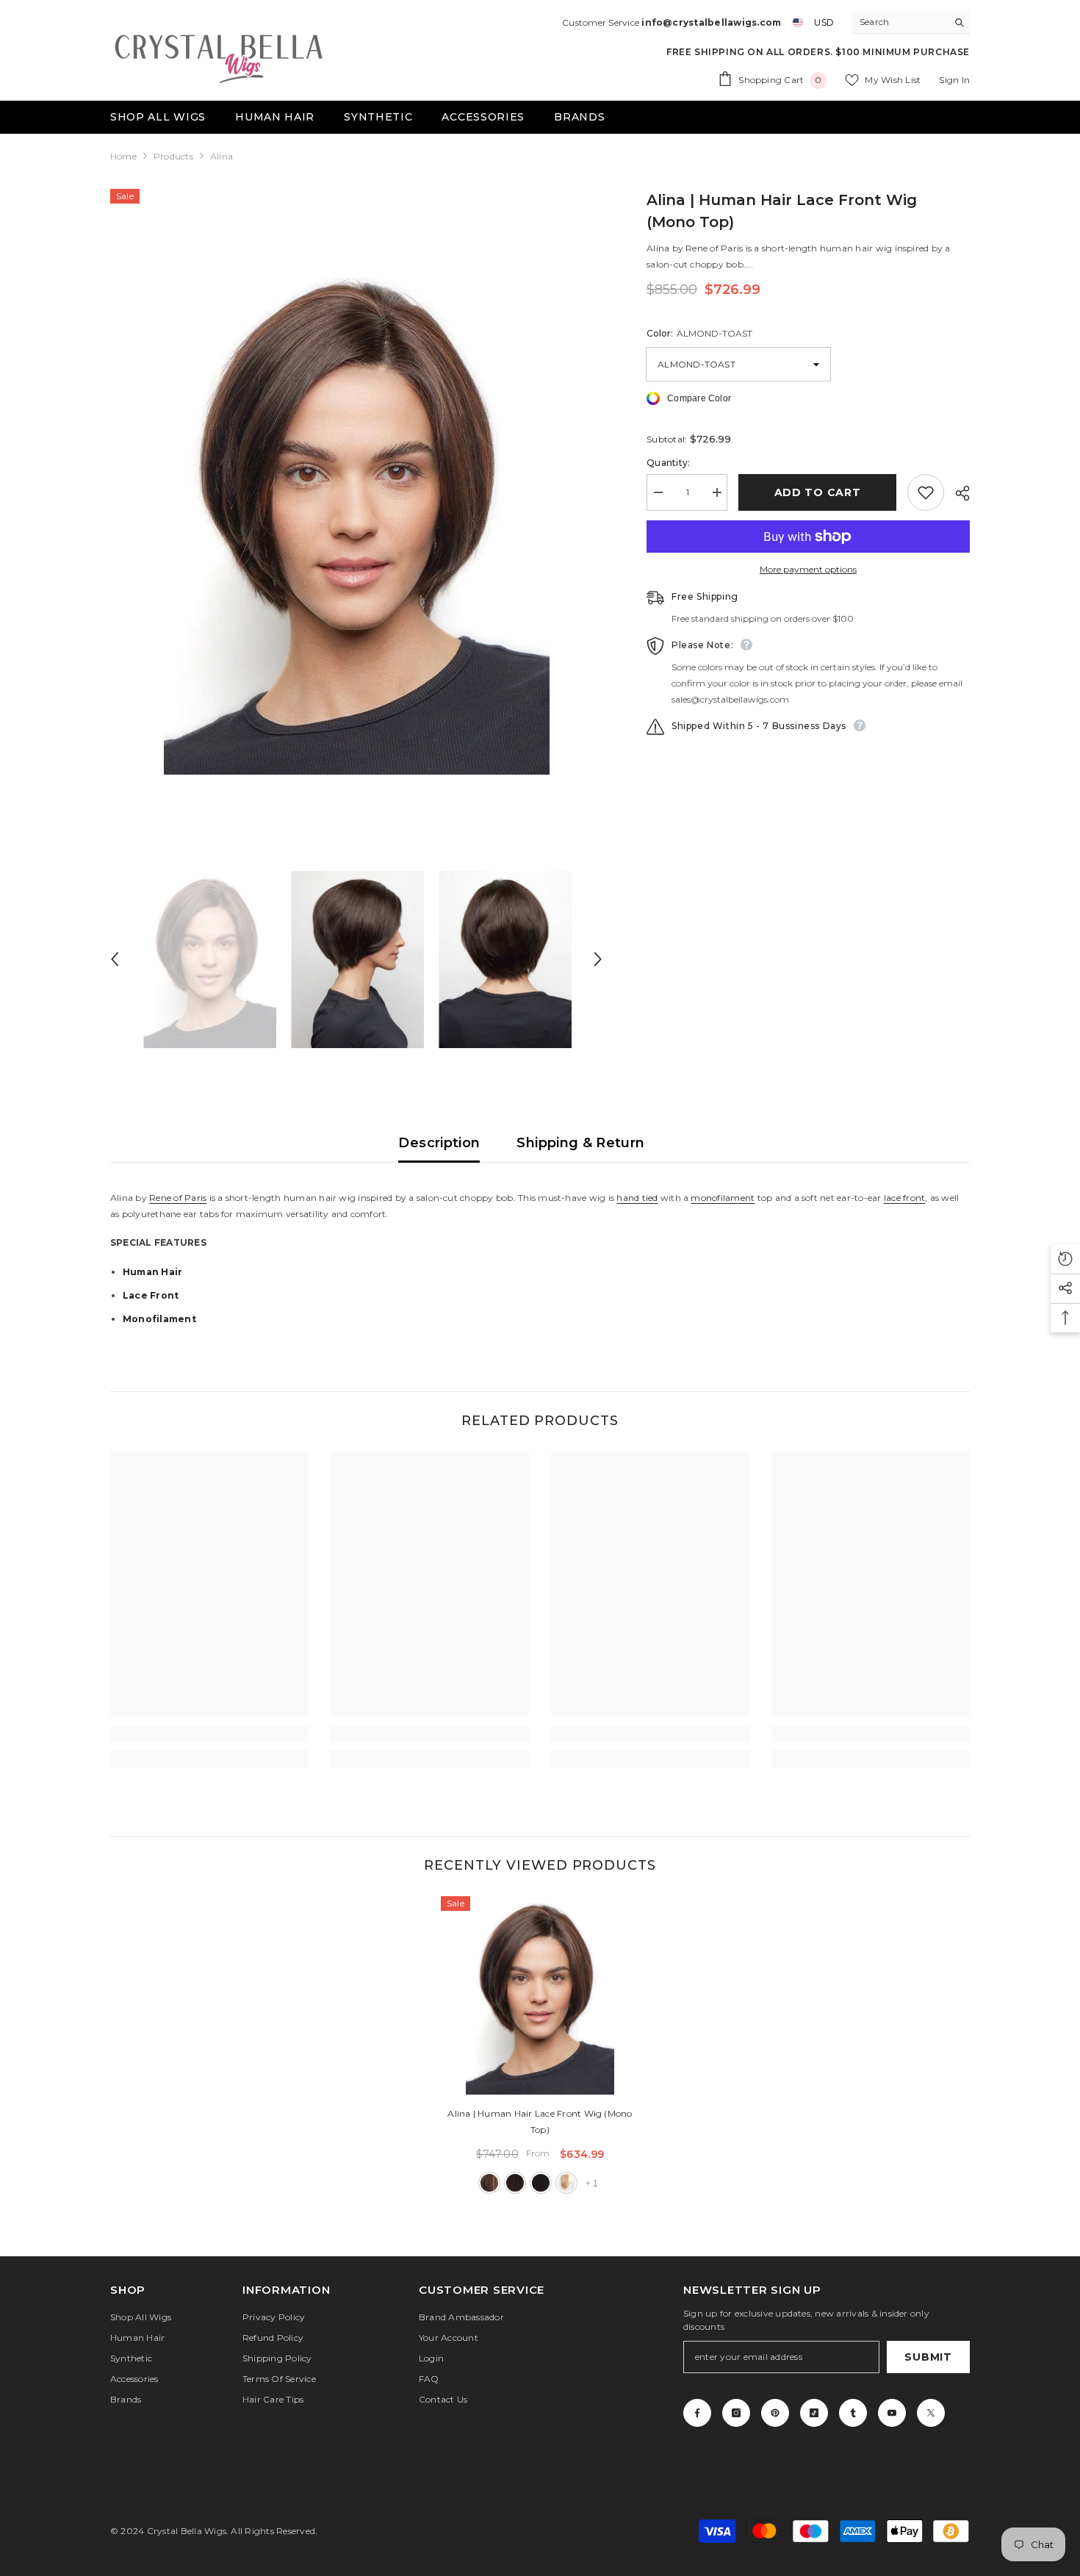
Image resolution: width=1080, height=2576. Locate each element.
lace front (904, 1198)
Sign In (954, 80)
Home (123, 156)
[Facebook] (697, 2413)
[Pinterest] (775, 2413)
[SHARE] (957, 493)
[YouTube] (892, 2413)
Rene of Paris (178, 1198)
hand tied (637, 1198)
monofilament (723, 1198)
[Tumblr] (853, 2413)
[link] (209, 1734)
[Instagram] (736, 2413)
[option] (357, 517)
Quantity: (668, 463)
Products (173, 156)
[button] (115, 959)
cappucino (515, 2183)
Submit (928, 2357)
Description (439, 1143)
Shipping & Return (580, 1143)
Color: (699, 333)
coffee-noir (541, 2183)
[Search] (911, 22)
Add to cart (818, 492)
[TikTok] (814, 2413)
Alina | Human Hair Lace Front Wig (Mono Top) (540, 2121)
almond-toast (489, 2183)
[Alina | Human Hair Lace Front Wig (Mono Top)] (540, 1995)
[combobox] (900, 22)
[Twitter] (931, 2413)
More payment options (808, 569)
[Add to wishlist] (926, 492)
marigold (566, 2183)
